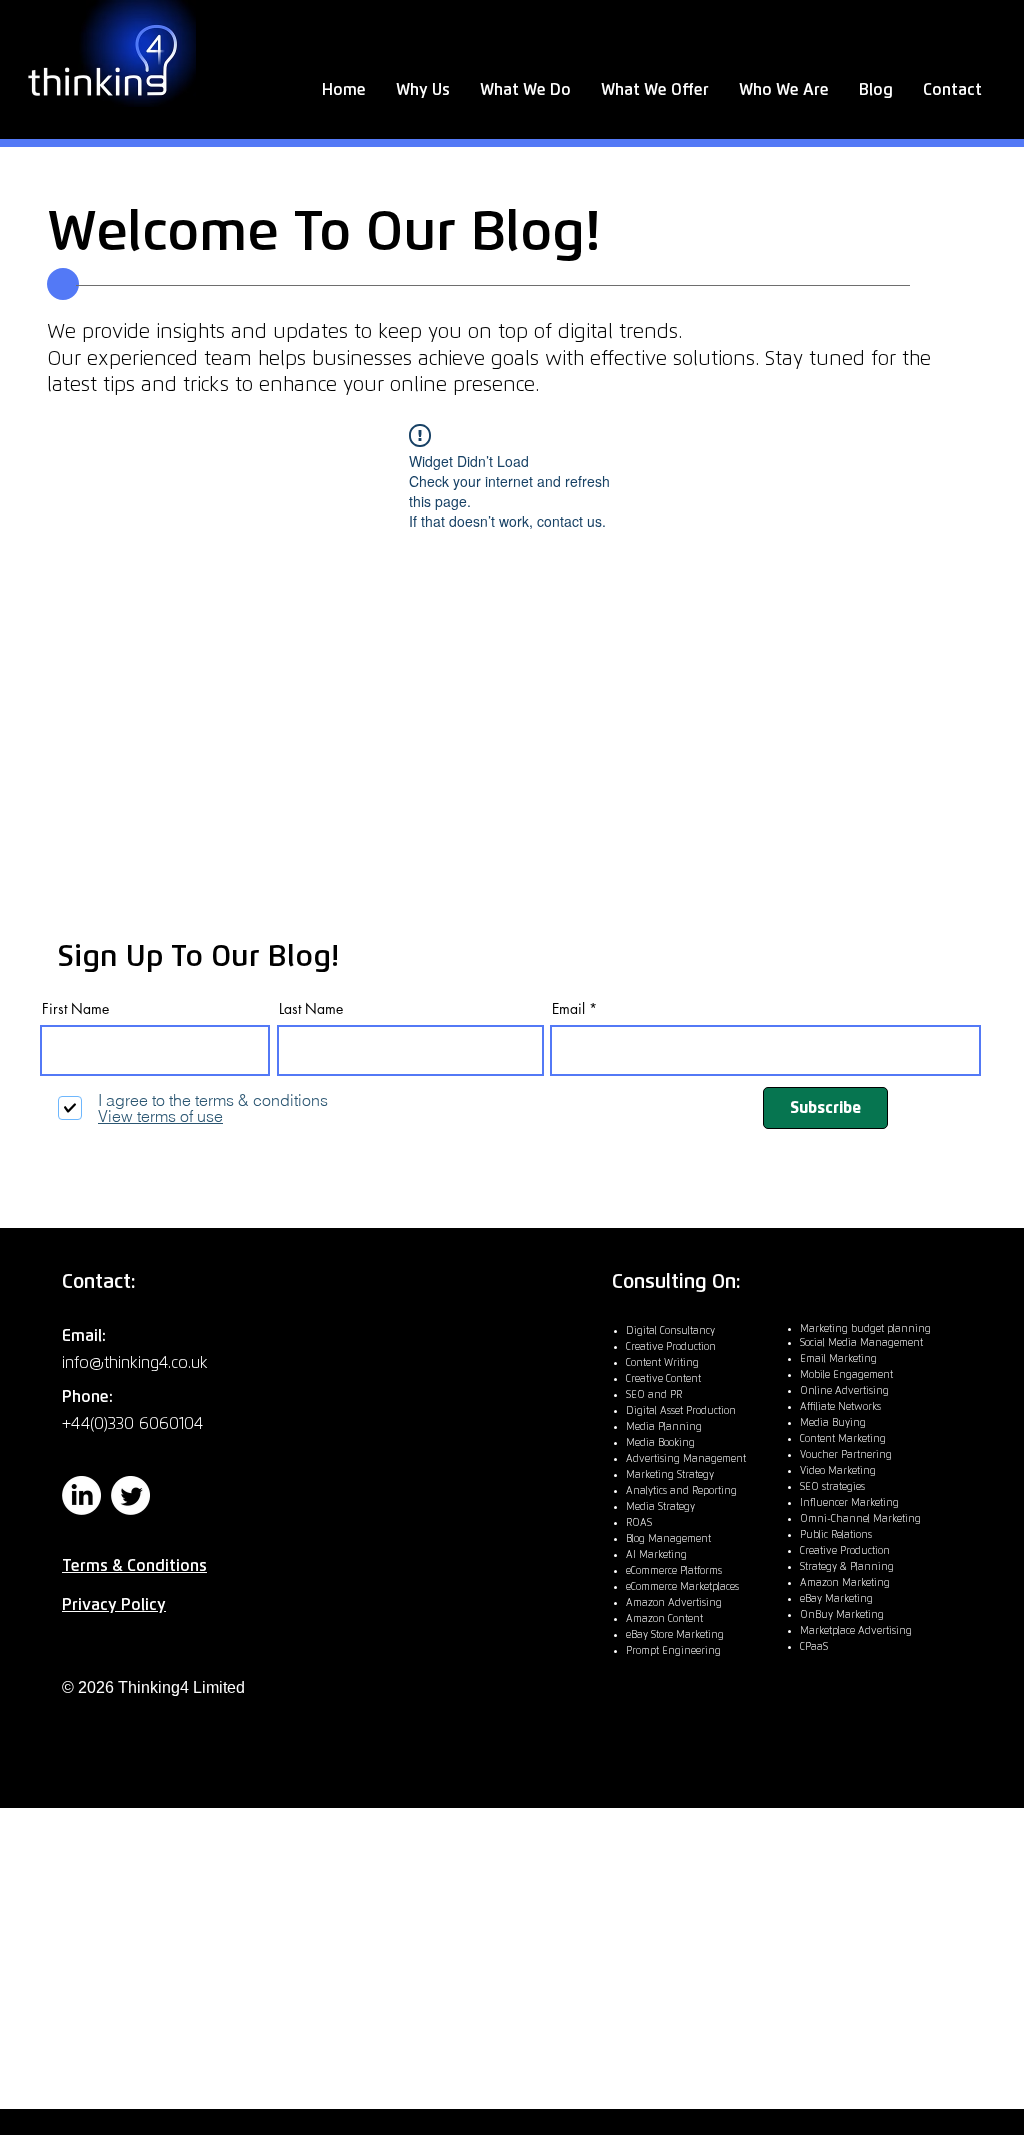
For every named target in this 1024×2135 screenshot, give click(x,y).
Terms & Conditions (134, 1566)
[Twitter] (130, 1495)
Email (568, 1009)
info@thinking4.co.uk (135, 1363)
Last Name (311, 1009)
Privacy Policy (114, 1605)
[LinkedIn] (81, 1495)
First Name (75, 1009)
